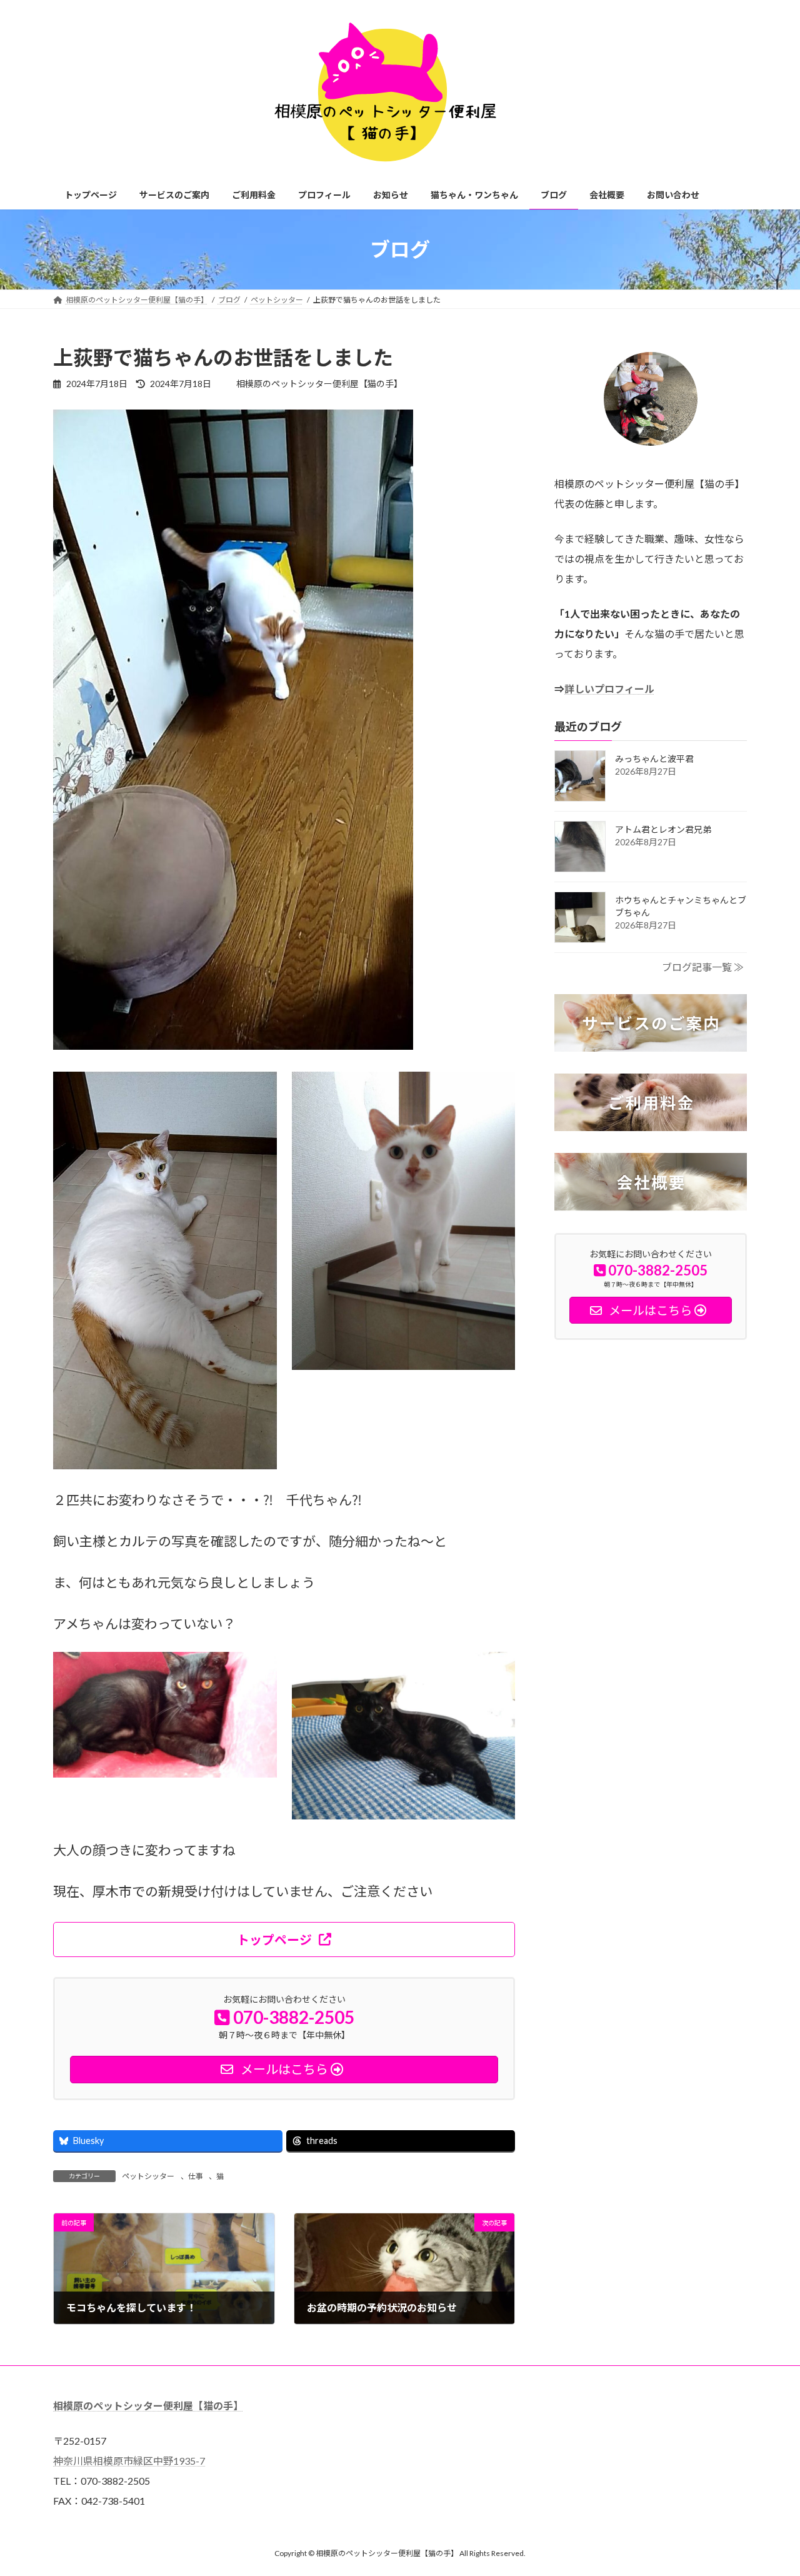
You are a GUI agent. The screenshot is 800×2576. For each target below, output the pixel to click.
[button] (284, 1940)
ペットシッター (148, 2176)
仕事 (196, 2176)
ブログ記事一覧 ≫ (703, 967)
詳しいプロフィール (609, 689)
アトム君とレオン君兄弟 (663, 829)
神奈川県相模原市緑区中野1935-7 (129, 2461)
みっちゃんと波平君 (654, 759)
